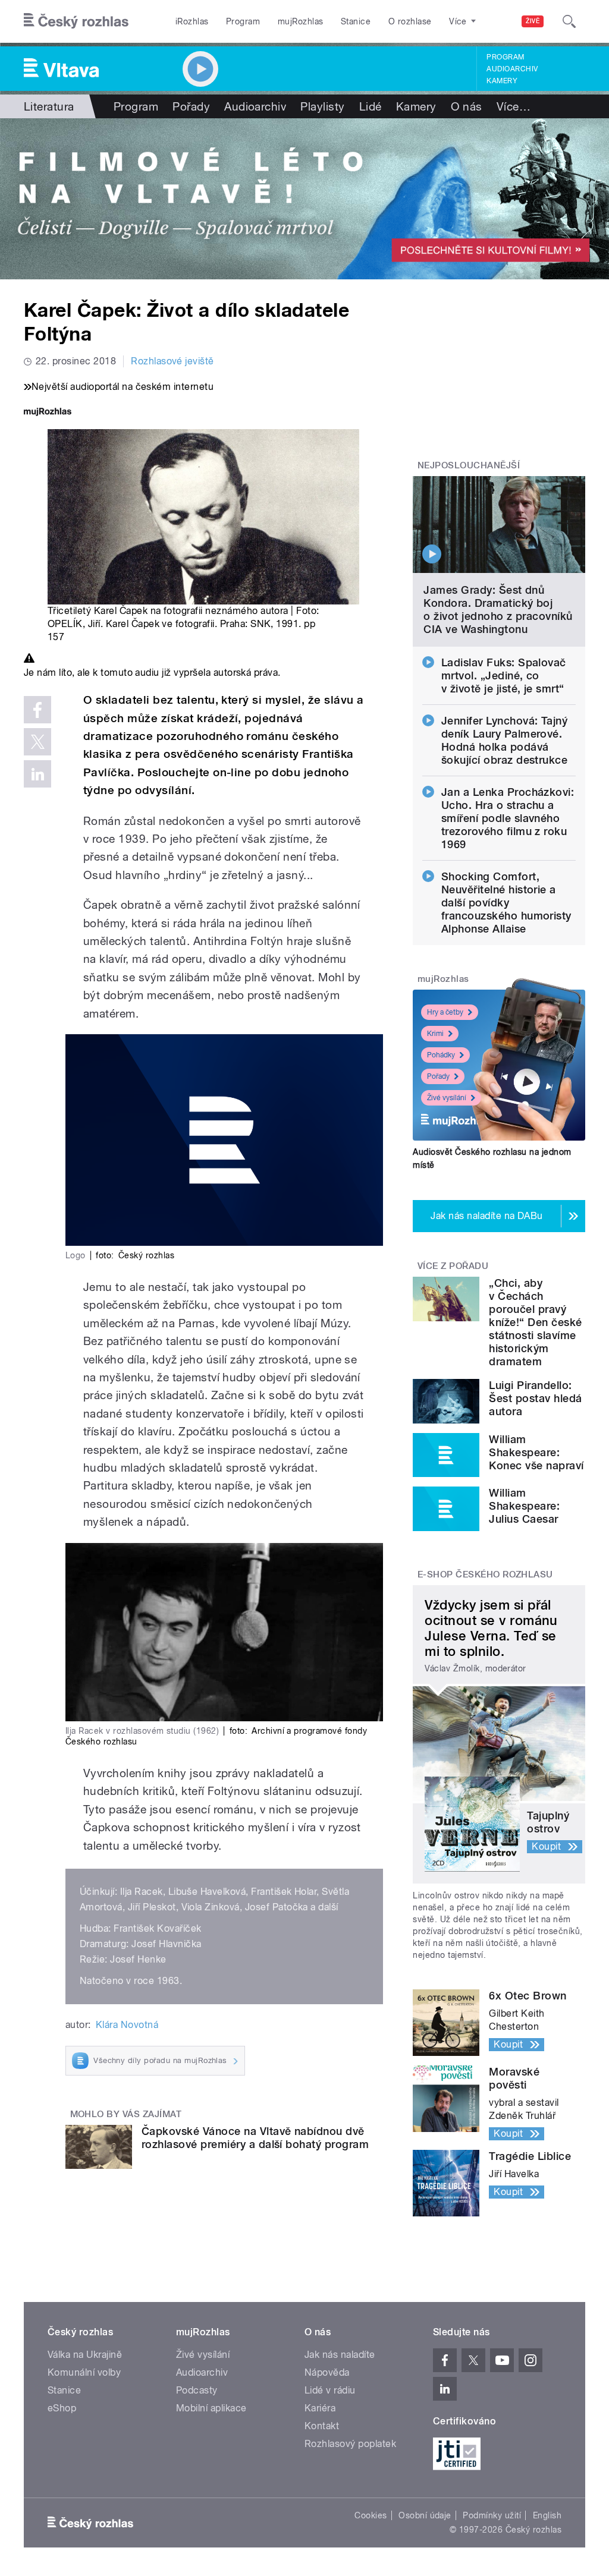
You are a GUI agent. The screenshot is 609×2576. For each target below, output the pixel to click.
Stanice (356, 21)
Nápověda (327, 2372)
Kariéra (320, 2408)
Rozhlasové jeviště (172, 361)
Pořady (191, 106)
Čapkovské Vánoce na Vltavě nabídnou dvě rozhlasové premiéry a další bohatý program (255, 2138)
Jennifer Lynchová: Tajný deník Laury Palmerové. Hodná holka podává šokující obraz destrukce (505, 740)
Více (514, 106)
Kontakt (322, 2426)
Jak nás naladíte (340, 2355)
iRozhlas (192, 21)
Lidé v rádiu (330, 2390)
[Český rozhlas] (76, 21)
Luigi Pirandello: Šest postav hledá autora (535, 1398)
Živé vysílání (447, 1098)
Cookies (371, 2515)
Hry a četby (445, 1012)
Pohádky (441, 1055)
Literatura (49, 106)
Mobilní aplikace (211, 2408)
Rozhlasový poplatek (350, 2444)
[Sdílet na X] (37, 742)
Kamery (502, 81)
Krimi (435, 1034)
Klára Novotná (127, 2025)
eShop (62, 2408)
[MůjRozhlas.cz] (48, 413)
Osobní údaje (425, 2515)
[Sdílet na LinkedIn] (37, 774)
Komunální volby (84, 2372)
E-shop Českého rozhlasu (485, 1574)
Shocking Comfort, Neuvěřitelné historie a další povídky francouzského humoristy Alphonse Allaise (506, 903)
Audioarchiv (512, 69)
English (547, 2515)
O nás (467, 106)
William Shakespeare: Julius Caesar (524, 1506)
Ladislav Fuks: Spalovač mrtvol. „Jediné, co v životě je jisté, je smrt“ (504, 676)
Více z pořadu (453, 1266)
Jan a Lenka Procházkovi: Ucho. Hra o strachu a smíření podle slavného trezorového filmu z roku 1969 (508, 818)
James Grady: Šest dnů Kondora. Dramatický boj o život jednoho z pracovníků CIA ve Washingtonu (498, 610)
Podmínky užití (492, 2515)
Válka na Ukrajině (85, 2355)
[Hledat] (569, 21)
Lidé (371, 106)
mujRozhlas (301, 21)
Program (243, 21)
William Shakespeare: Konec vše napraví (536, 1452)
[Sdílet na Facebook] (37, 710)
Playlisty (322, 106)
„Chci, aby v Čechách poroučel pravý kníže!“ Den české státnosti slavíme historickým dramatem (535, 1322)
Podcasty (197, 2390)
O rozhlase (410, 21)
